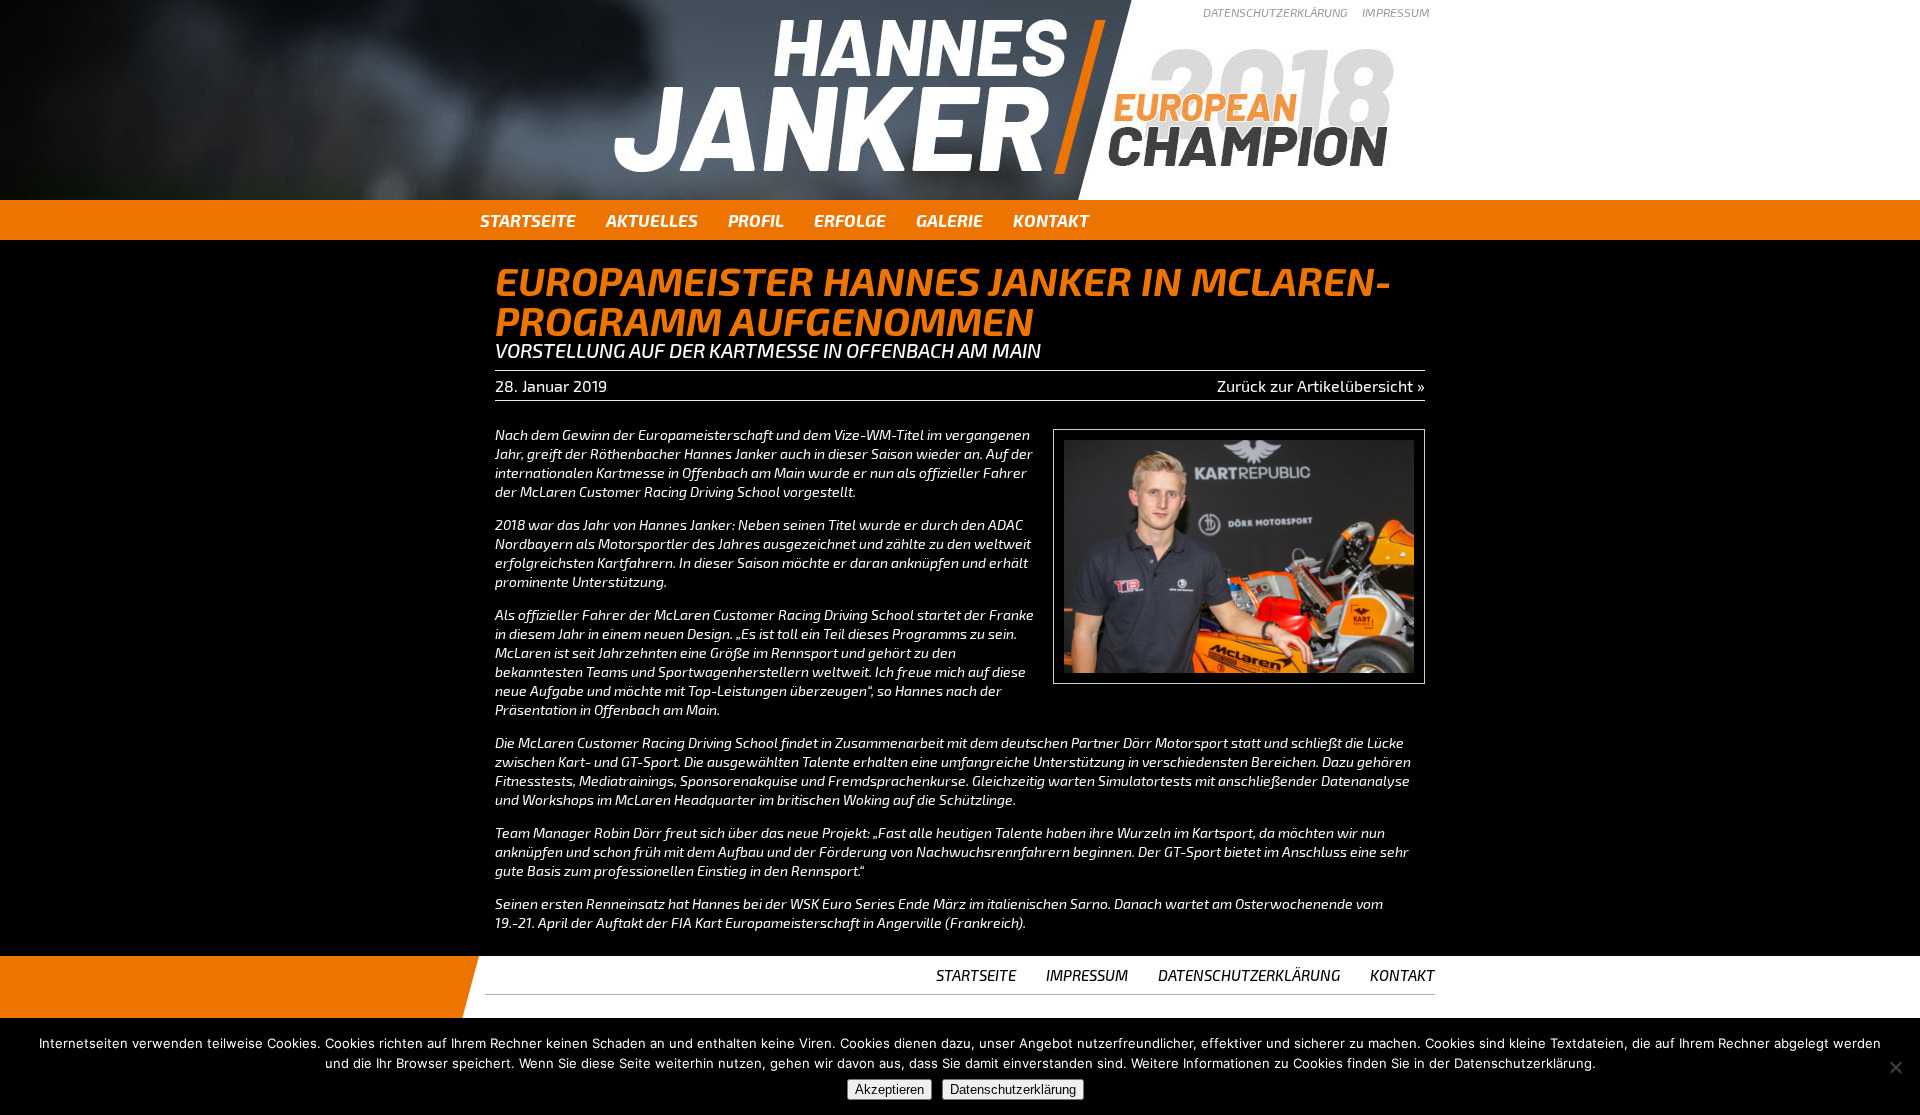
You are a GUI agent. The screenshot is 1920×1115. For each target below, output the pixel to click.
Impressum (1396, 12)
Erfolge (850, 220)
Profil (756, 220)
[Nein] (1895, 1067)
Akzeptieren (889, 1089)
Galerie (949, 220)
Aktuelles (652, 220)
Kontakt (1051, 220)
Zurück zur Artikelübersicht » (1321, 385)
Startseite (528, 220)
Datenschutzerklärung (1275, 12)
